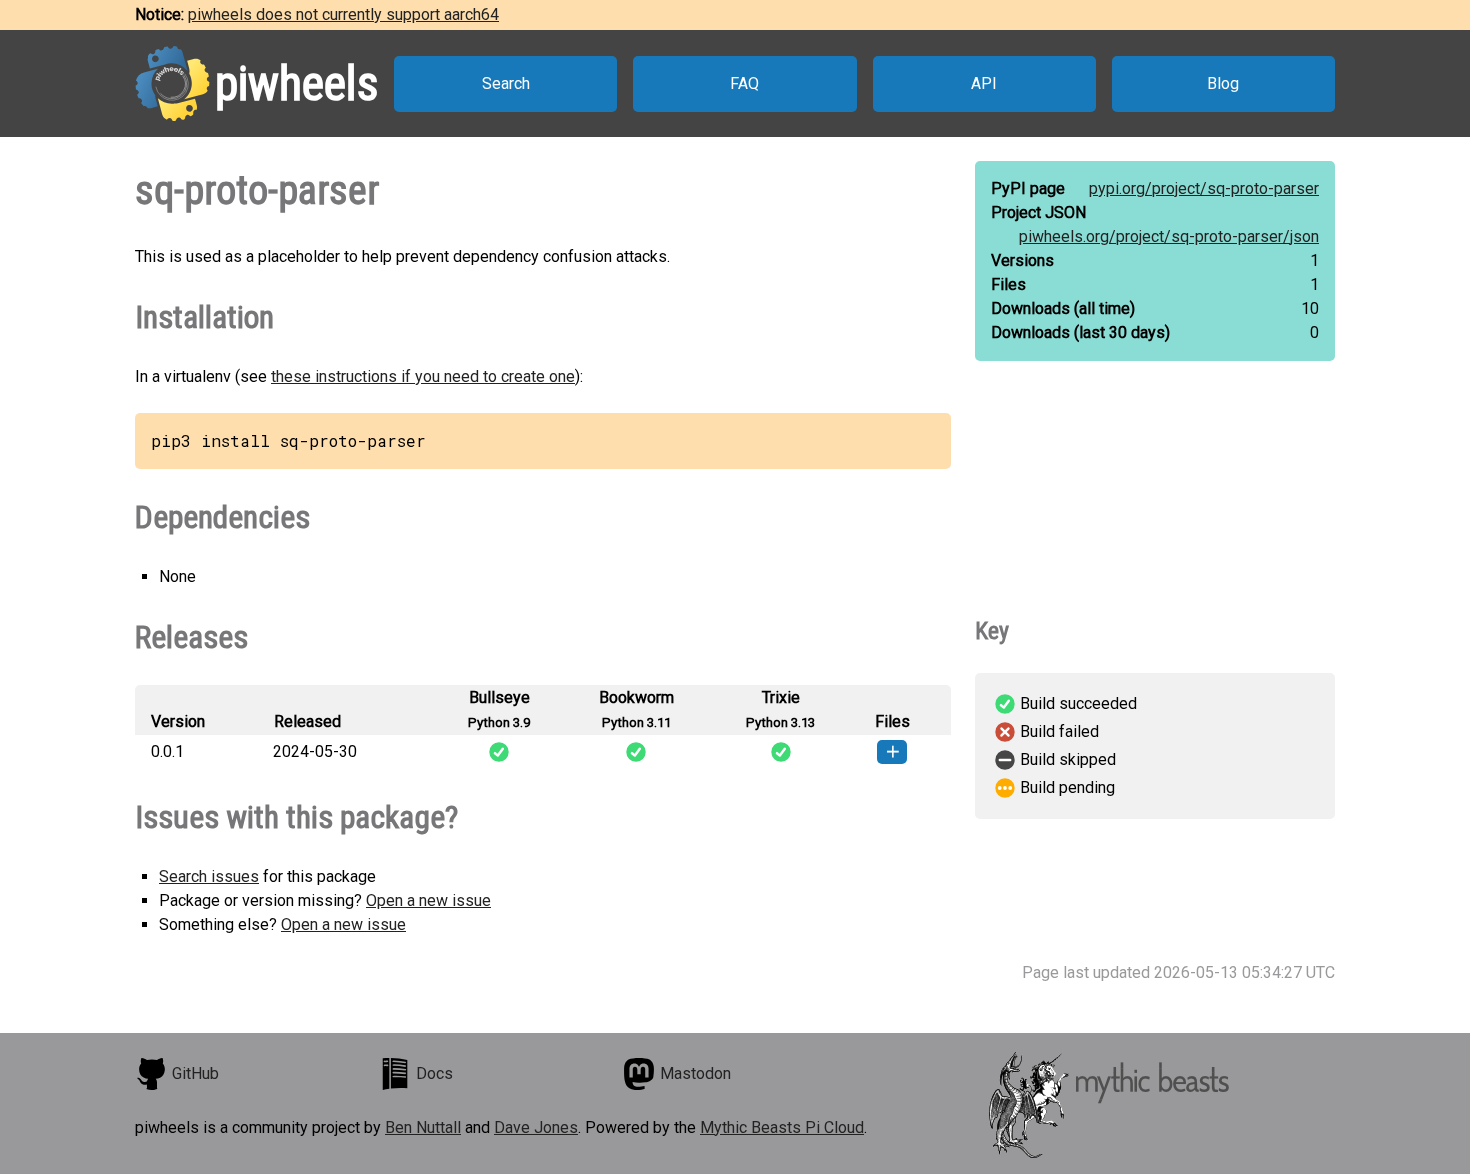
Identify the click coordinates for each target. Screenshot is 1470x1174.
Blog (1223, 83)
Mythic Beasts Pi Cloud (782, 1127)
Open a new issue (428, 900)
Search (506, 83)
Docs (434, 1073)
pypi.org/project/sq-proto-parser (1204, 188)
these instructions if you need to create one (423, 376)
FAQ (744, 83)
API (984, 83)
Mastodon (695, 1073)
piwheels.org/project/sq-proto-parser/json (1169, 236)
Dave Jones (536, 1127)
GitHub (195, 1073)
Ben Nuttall (423, 1127)
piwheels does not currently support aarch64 (343, 14)
